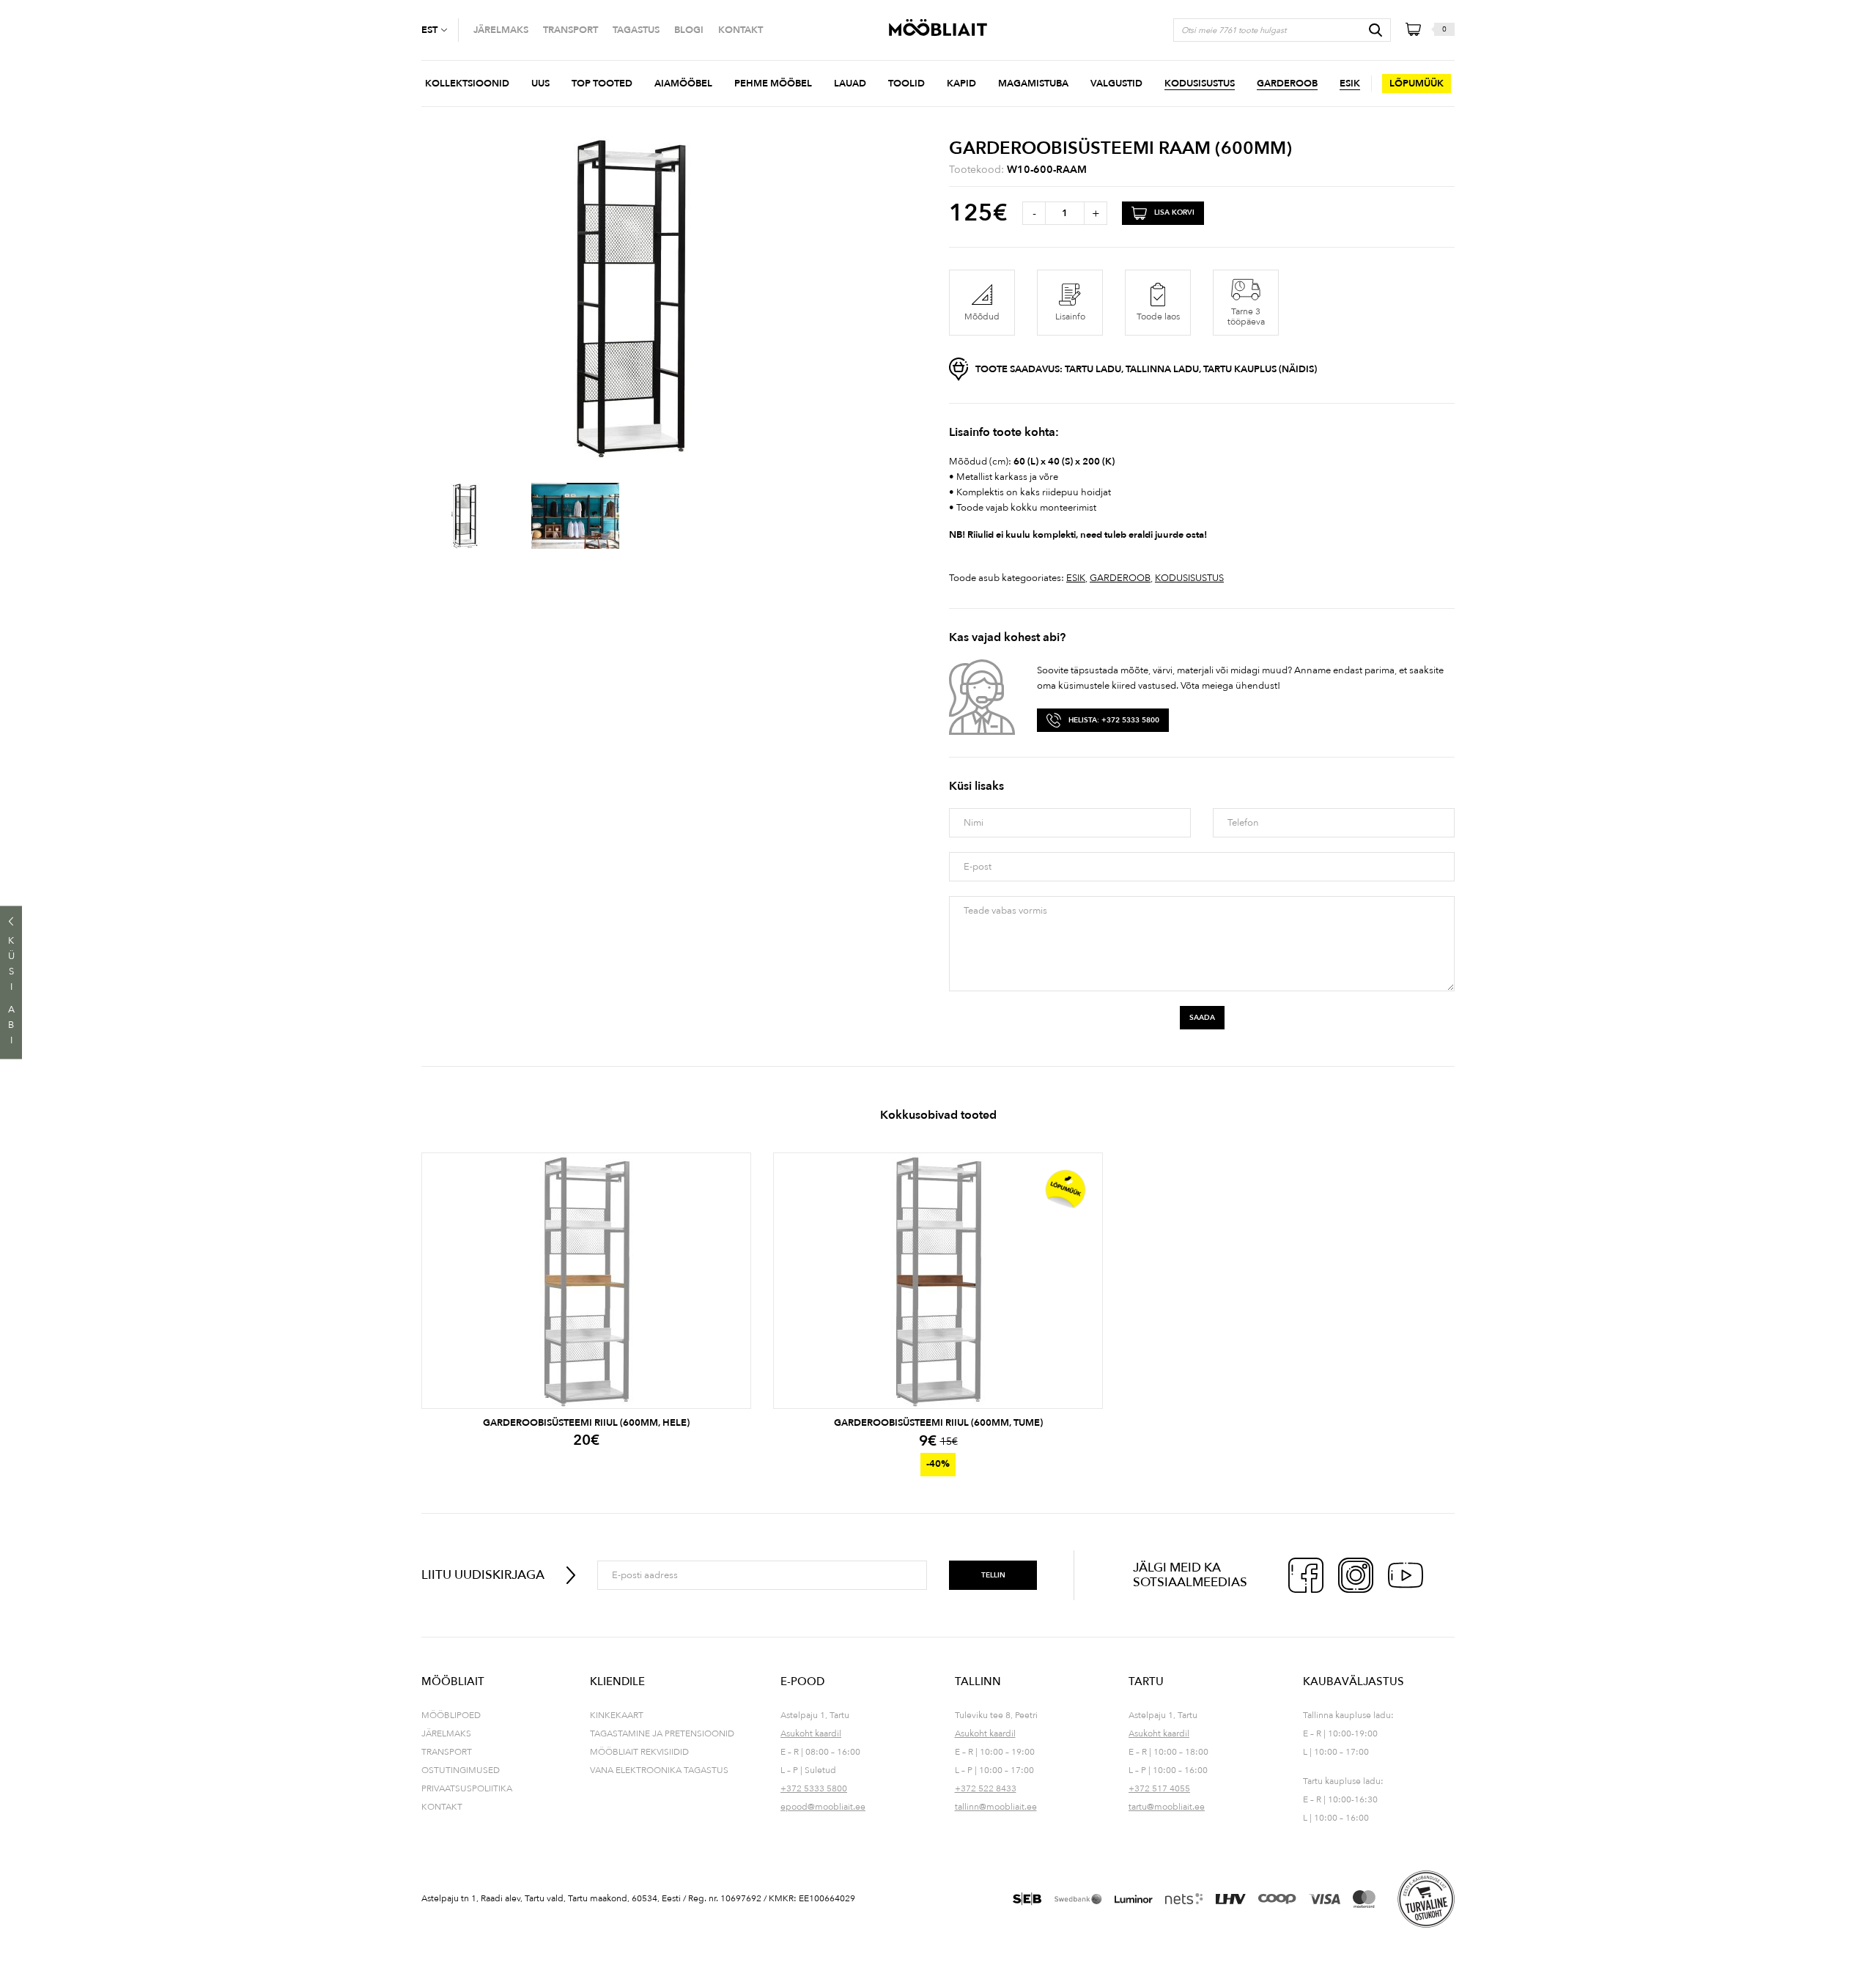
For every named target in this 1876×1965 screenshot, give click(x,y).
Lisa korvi (1174, 212)
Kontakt (442, 1807)
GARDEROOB (1120, 578)
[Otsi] (1375, 30)
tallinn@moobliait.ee (996, 1807)
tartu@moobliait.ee (1167, 1807)
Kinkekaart (617, 1715)
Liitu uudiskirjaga (483, 1575)
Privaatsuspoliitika (467, 1788)
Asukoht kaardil (811, 1733)
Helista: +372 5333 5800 (1114, 720)
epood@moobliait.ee (823, 1807)
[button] (440, 30)
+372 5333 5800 (814, 1788)
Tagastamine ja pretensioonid (662, 1733)
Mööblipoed (451, 1715)
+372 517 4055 (1159, 1788)
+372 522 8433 (986, 1788)
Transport (447, 1752)
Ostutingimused (461, 1770)
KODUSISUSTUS (1189, 578)
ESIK (1076, 578)
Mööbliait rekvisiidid (639, 1752)
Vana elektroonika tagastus (659, 1770)
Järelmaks (446, 1733)
